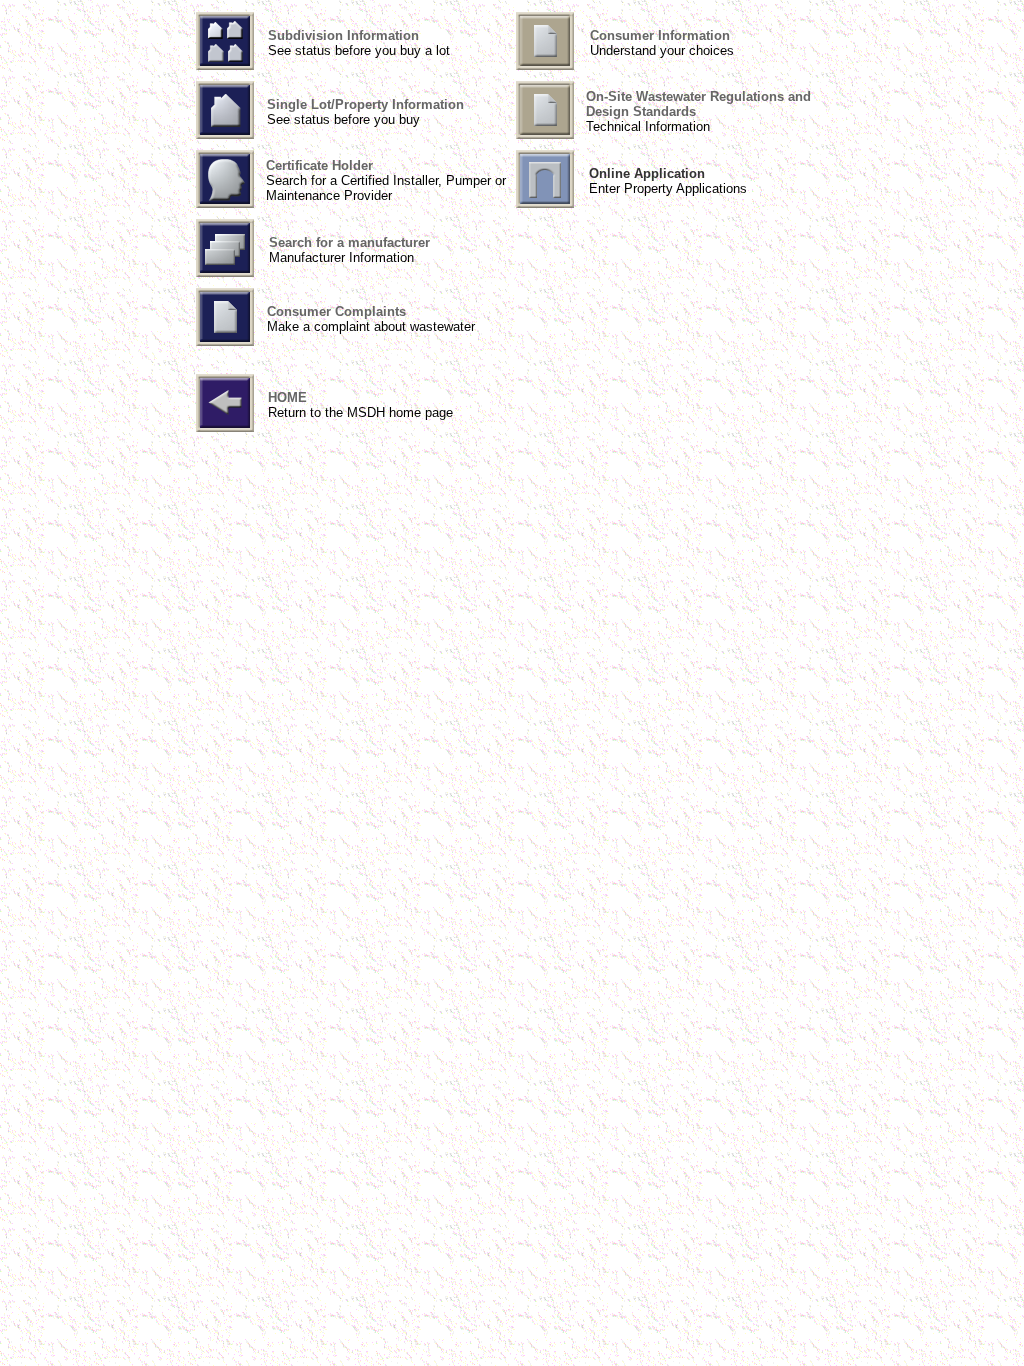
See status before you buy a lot (359, 50)
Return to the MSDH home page (360, 412)
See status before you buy (343, 119)
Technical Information (648, 126)
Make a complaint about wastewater (371, 326)
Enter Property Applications (668, 188)
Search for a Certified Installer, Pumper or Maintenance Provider (386, 188)
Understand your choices (662, 50)
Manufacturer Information (341, 257)
